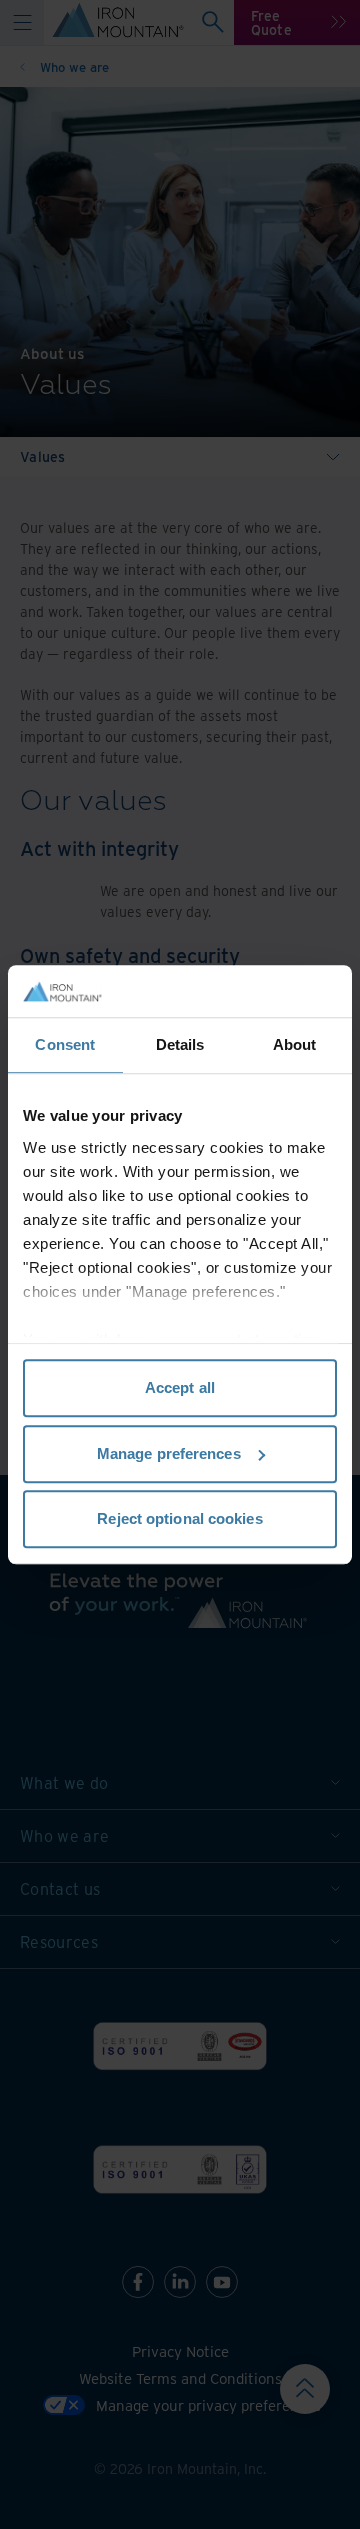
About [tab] (295, 1044)
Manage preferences (169, 1453)
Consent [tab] (65, 1044)
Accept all (180, 1387)
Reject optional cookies (179, 1518)
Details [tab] (180, 1044)
